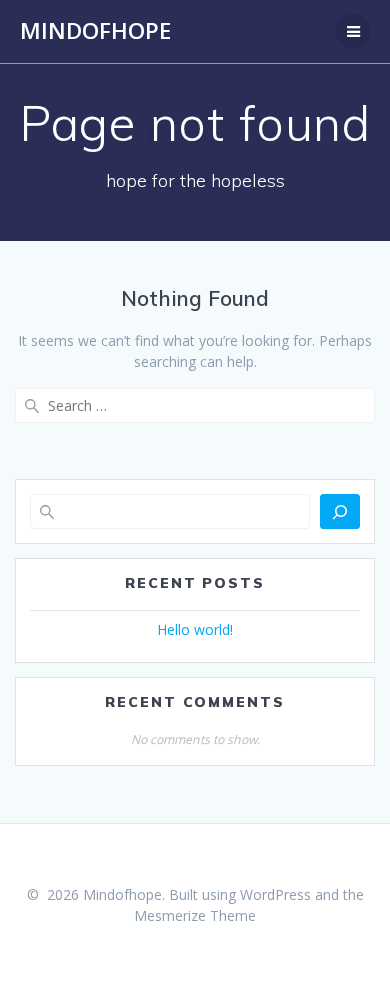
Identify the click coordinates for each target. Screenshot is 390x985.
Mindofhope (95, 31)
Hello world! (195, 629)
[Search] (340, 511)
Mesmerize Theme (195, 915)
